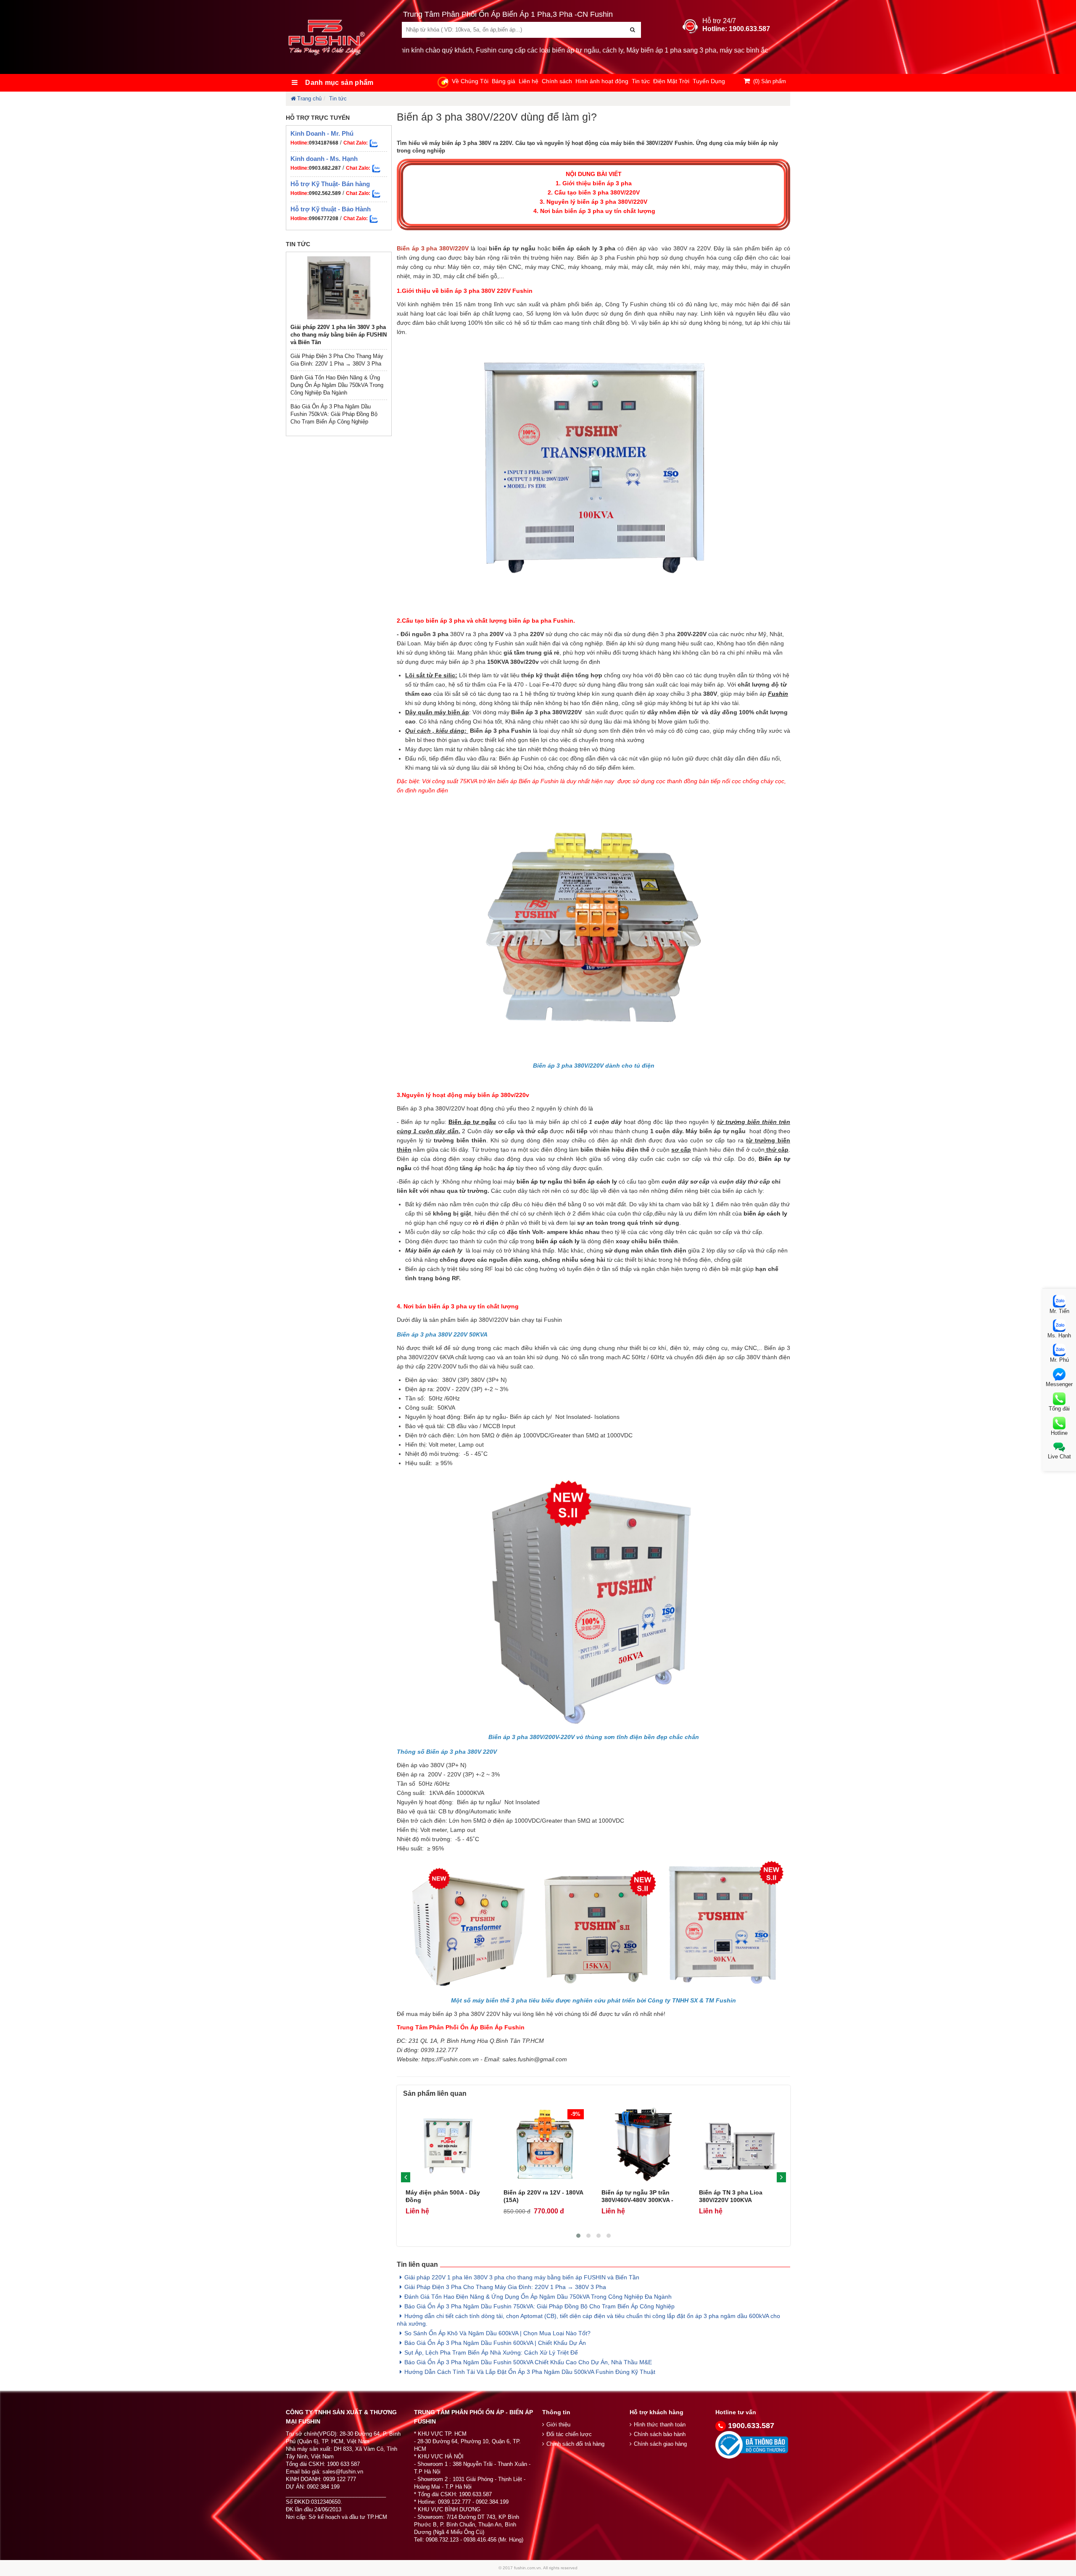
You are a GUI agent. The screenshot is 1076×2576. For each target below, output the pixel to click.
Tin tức (641, 81)
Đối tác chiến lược (569, 2434)
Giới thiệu (558, 2425)
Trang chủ (309, 99)
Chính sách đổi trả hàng (575, 2444)
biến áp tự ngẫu (539, 1181)
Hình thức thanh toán (660, 2425)
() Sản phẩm (770, 81)
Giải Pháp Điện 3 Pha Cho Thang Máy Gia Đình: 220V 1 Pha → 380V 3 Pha (505, 2287)
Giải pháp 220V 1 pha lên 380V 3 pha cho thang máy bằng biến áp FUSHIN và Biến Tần (339, 335)
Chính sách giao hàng (660, 2444)
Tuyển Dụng (709, 81)
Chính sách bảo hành (660, 2434)
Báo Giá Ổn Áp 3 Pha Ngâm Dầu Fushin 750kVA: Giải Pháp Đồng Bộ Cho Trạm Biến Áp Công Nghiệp (334, 414)
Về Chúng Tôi (470, 81)
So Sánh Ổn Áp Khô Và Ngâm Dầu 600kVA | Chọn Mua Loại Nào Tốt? (497, 2333)
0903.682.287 (325, 168)
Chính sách (557, 81)
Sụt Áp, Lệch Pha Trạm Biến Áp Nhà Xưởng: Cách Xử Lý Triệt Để (491, 2352)
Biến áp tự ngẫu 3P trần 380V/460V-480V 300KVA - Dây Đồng (637, 2200)
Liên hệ (529, 81)
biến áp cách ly (595, 1181)
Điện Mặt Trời (671, 81)
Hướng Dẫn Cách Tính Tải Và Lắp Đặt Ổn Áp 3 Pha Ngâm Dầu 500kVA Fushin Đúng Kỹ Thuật (530, 2372)
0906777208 (324, 218)
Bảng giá (504, 81)
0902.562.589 (325, 193)
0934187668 (324, 143)
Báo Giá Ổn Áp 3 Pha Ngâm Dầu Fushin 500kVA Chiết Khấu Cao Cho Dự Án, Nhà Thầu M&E (528, 2362)
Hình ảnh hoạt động (602, 81)
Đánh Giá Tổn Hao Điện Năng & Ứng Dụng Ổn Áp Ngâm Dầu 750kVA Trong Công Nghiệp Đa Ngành (337, 385)
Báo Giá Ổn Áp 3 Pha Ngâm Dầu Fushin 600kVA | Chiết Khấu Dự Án (495, 2343)
